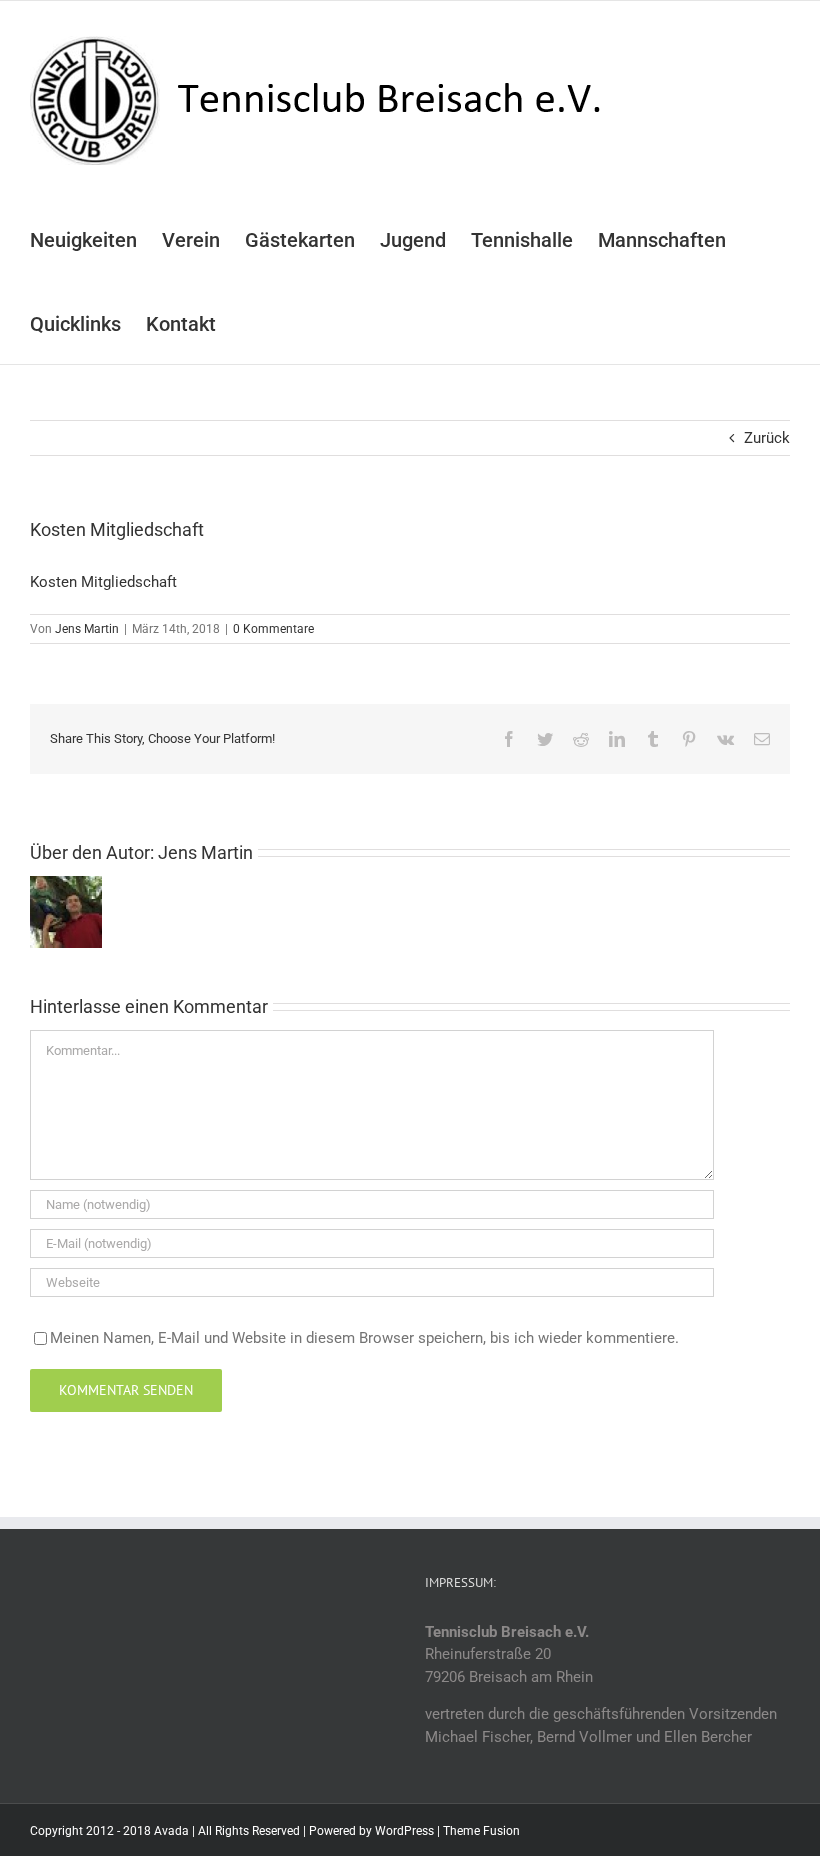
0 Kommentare (273, 629)
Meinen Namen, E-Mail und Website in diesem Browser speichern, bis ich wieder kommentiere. (364, 1338)
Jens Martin (87, 629)
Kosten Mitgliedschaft (103, 582)
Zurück (767, 438)
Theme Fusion (481, 1831)
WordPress (404, 1831)
